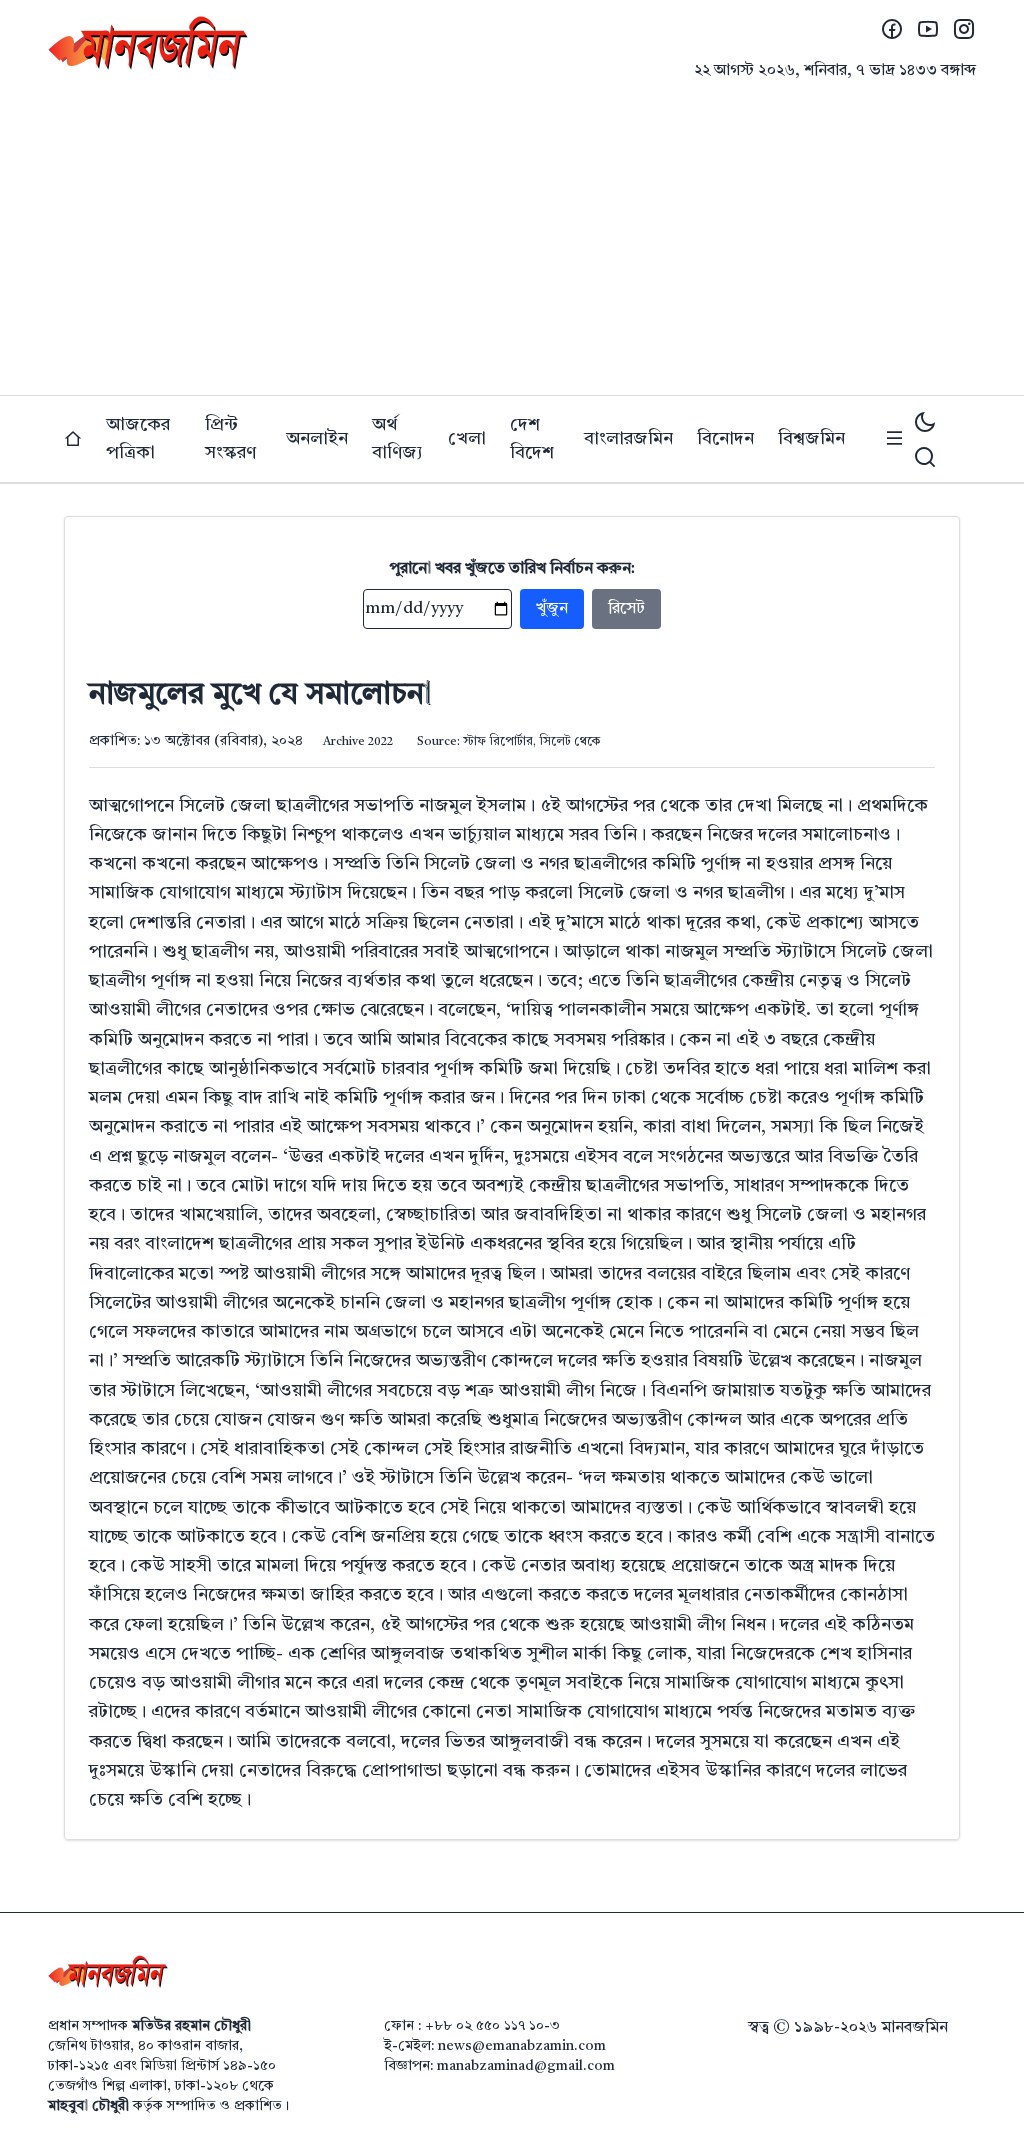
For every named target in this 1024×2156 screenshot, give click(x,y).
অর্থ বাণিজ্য (397, 439)
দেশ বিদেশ (532, 439)
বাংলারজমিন (628, 439)
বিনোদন (725, 439)
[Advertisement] (512, 245)
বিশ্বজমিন (811, 439)
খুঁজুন (552, 609)
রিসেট (626, 609)
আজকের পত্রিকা (138, 439)
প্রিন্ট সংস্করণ (230, 439)
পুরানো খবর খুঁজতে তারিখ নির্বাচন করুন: (512, 569)
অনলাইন (317, 439)
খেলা (467, 439)
